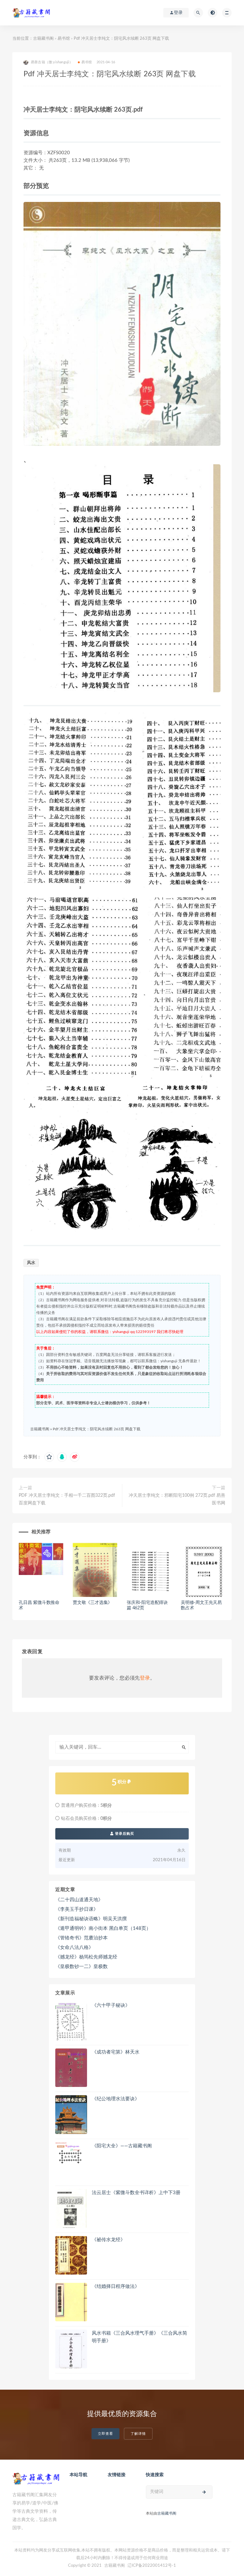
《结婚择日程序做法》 (116, 2286)
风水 (31, 1263)
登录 (145, 1678)
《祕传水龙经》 (108, 2240)
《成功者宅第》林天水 (116, 2052)
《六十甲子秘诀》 (111, 2005)
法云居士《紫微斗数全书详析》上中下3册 (136, 2193)
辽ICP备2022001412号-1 (152, 2566)
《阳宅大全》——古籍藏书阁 (122, 2146)
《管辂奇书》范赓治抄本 (81, 1938)
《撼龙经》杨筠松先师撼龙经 (86, 1957)
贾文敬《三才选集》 (92, 1603)
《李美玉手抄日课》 (77, 1909)
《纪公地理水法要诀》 (116, 2099)
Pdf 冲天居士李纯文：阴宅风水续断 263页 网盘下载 (97, 1429)
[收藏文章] (49, 1457)
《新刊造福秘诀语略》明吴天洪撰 (91, 1919)
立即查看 (105, 2434)
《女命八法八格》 (74, 1948)
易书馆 (64, 39)
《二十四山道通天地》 (79, 1900)
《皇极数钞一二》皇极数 (81, 1967)
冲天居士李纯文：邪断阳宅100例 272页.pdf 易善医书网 (177, 1499)
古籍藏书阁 (43, 39)
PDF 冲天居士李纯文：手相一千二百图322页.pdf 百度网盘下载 (67, 1499)
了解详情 (138, 2434)
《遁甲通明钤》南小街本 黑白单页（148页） (103, 1928)
